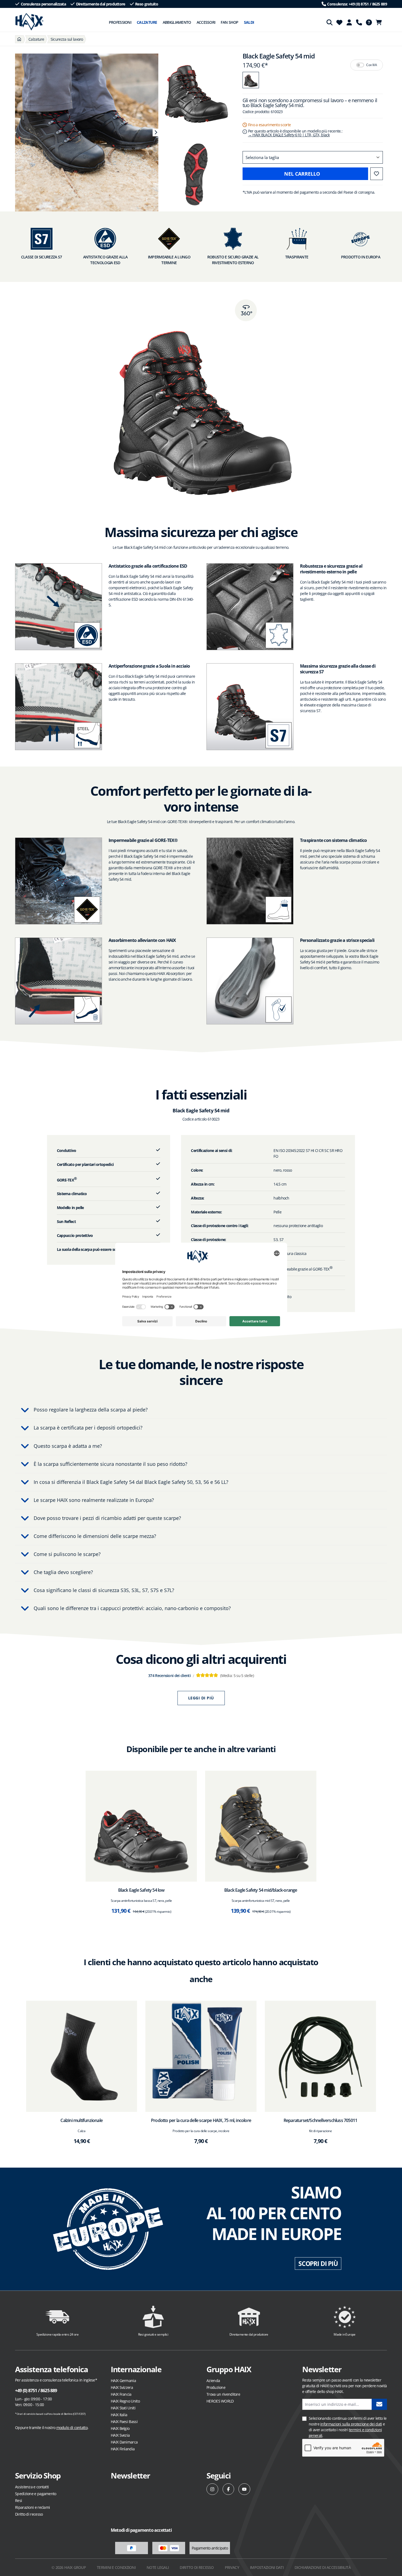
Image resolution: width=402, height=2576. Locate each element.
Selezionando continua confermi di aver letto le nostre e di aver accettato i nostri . (348, 2427)
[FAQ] (369, 22)
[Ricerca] (330, 22)
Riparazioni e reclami (32, 2507)
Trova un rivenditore (223, 2394)
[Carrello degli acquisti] (380, 22)
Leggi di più (201, 1698)
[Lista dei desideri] (339, 22)
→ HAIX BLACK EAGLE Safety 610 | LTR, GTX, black (289, 135)
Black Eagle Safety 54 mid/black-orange (261, 1890)
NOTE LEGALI (158, 2567)
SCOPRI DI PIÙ (318, 2263)
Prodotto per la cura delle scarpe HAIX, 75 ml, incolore (201, 2120)
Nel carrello (302, 174)
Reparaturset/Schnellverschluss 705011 (320, 2120)
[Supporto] (359, 22)
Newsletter (130, 2475)
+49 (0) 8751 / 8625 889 (36, 2391)
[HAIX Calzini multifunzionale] (82, 2056)
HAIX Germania (123, 2381)
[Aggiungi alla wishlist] (377, 174)
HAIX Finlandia (123, 2449)
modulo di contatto (72, 2428)
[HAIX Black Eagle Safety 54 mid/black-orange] (261, 1826)
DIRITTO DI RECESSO (197, 2567)
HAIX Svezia (120, 2435)
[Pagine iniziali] (19, 39)
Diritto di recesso (29, 2514)
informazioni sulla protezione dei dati (351, 2424)
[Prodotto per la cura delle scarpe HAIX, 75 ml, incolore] (201, 2056)
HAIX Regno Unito (125, 2401)
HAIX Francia (121, 2394)
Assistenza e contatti (32, 2487)
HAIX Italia (119, 2415)
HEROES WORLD (220, 2401)
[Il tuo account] (349, 22)
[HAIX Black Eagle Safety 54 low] (141, 1826)
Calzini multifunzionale (81, 2120)
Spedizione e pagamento (36, 2494)
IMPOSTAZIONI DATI (267, 2567)
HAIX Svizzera (122, 2387)
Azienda (213, 2381)
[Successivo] (155, 132)
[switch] (360, 65)
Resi (18, 2500)
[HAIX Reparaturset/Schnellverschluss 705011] (320, 2056)
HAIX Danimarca (124, 2442)
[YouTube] (244, 2489)
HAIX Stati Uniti (123, 2408)
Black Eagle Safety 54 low (141, 1890)
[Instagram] (212, 2489)
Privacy (232, 2567)
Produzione (216, 2387)
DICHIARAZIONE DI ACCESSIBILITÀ (323, 2567)
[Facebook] (228, 2489)
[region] (84, 132)
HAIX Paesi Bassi (124, 2422)
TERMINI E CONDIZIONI (116, 2567)
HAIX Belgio (120, 2428)
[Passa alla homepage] (29, 22)
